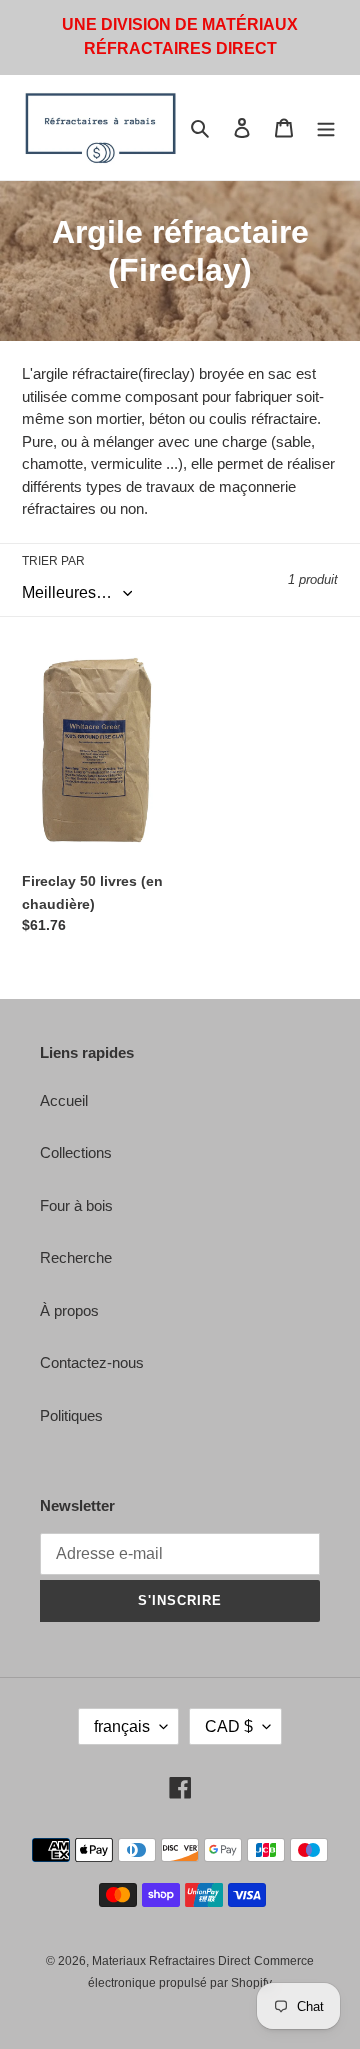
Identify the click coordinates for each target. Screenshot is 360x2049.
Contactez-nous (92, 1362)
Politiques (71, 1415)
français (122, 1726)
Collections (76, 1152)
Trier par (53, 561)
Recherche (76, 1257)
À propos (69, 1310)
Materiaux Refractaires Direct (171, 1961)
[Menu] (326, 127)
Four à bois (76, 1205)
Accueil (64, 1100)
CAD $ (229, 1726)
